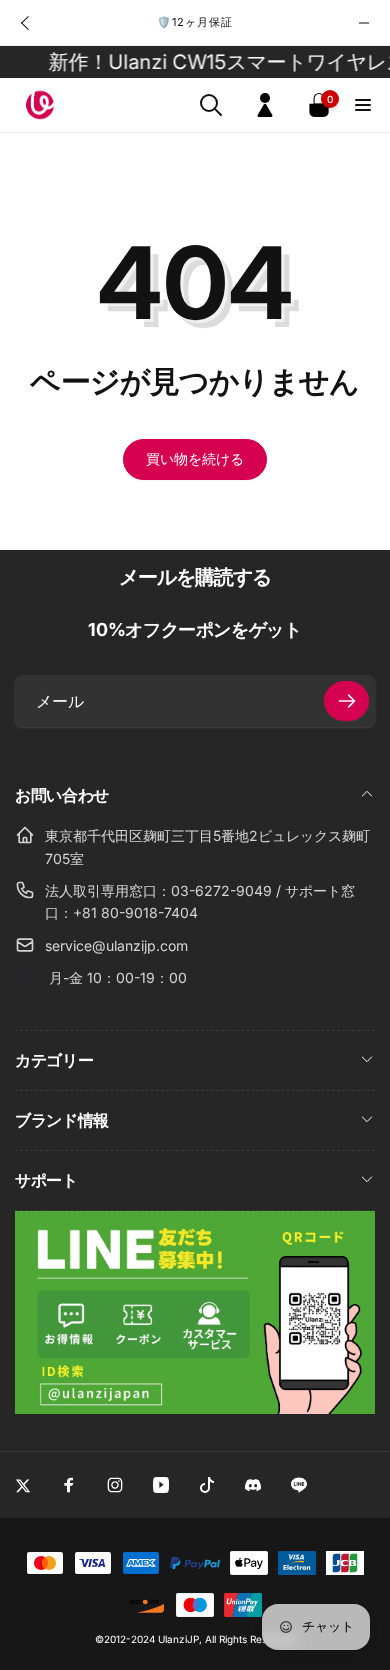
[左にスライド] (26, 23)
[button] (211, 105)
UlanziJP (178, 1639)
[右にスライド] (364, 23)
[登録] (346, 701)
